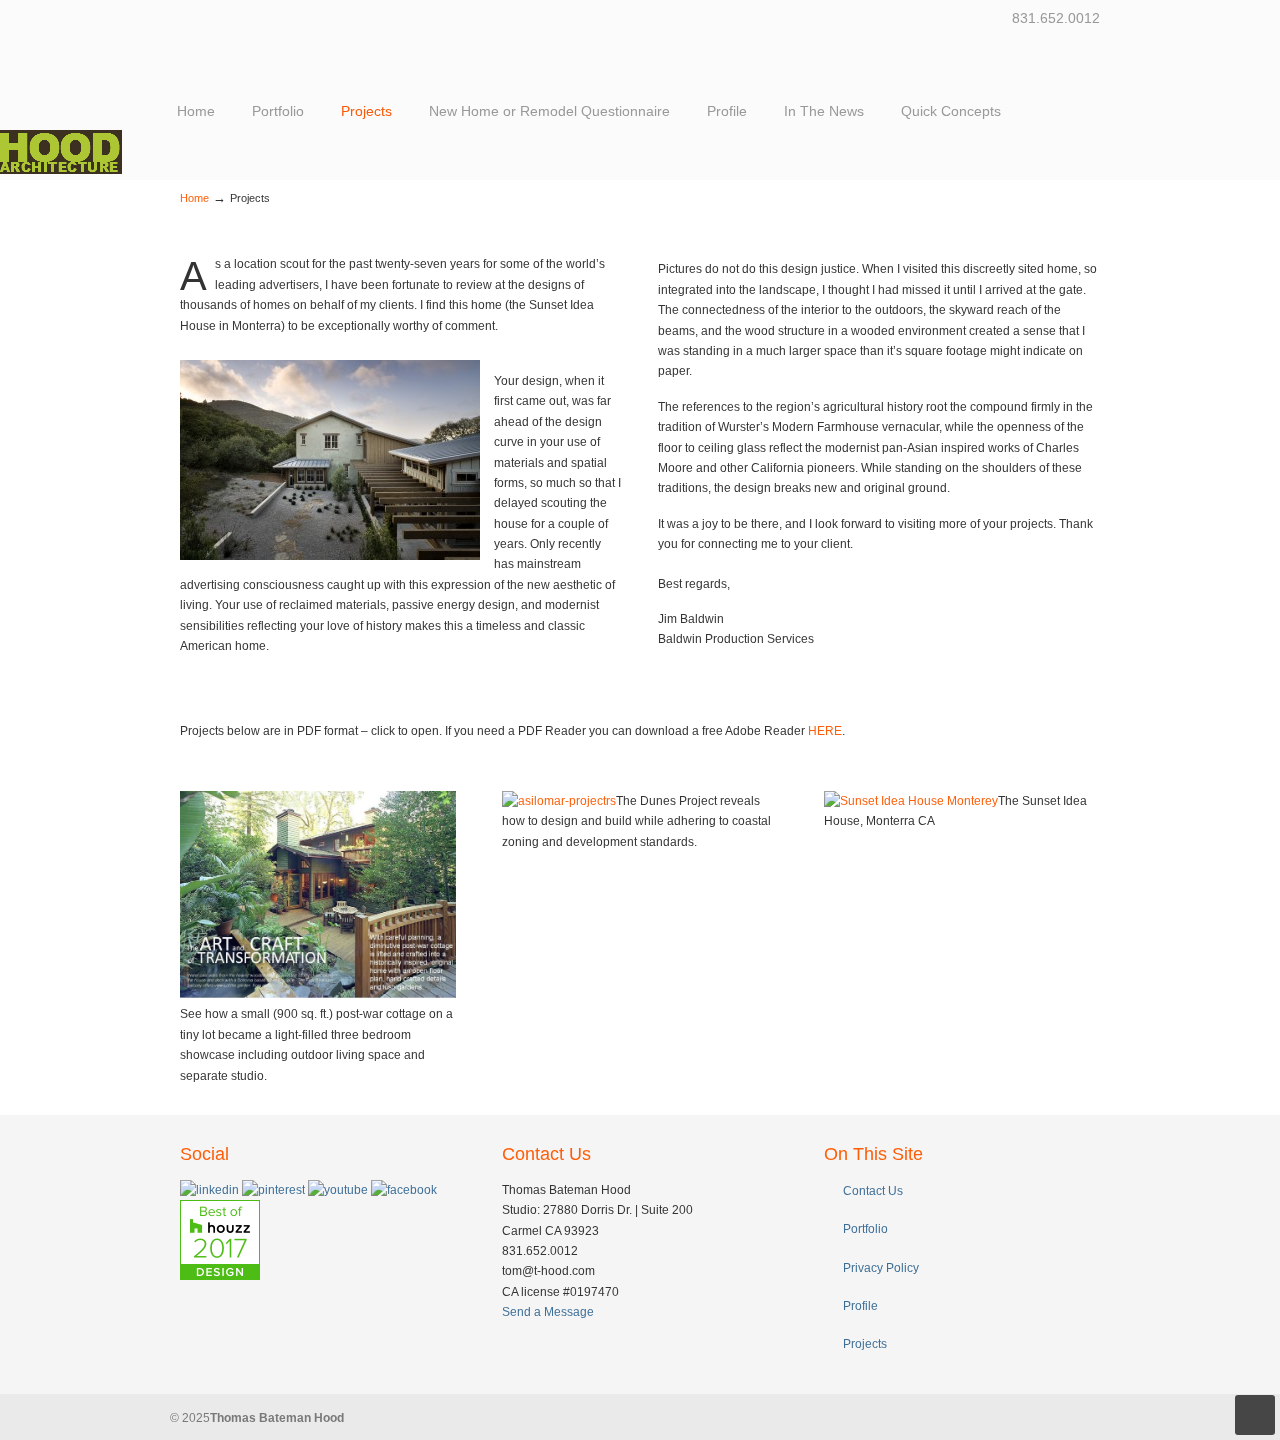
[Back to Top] (1255, 1415)
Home (194, 198)
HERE (825, 731)
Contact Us (873, 1191)
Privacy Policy (881, 1268)
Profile (860, 1306)
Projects (865, 1344)
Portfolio (865, 1229)
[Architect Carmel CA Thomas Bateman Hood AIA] (61, 170)
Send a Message (548, 1312)
